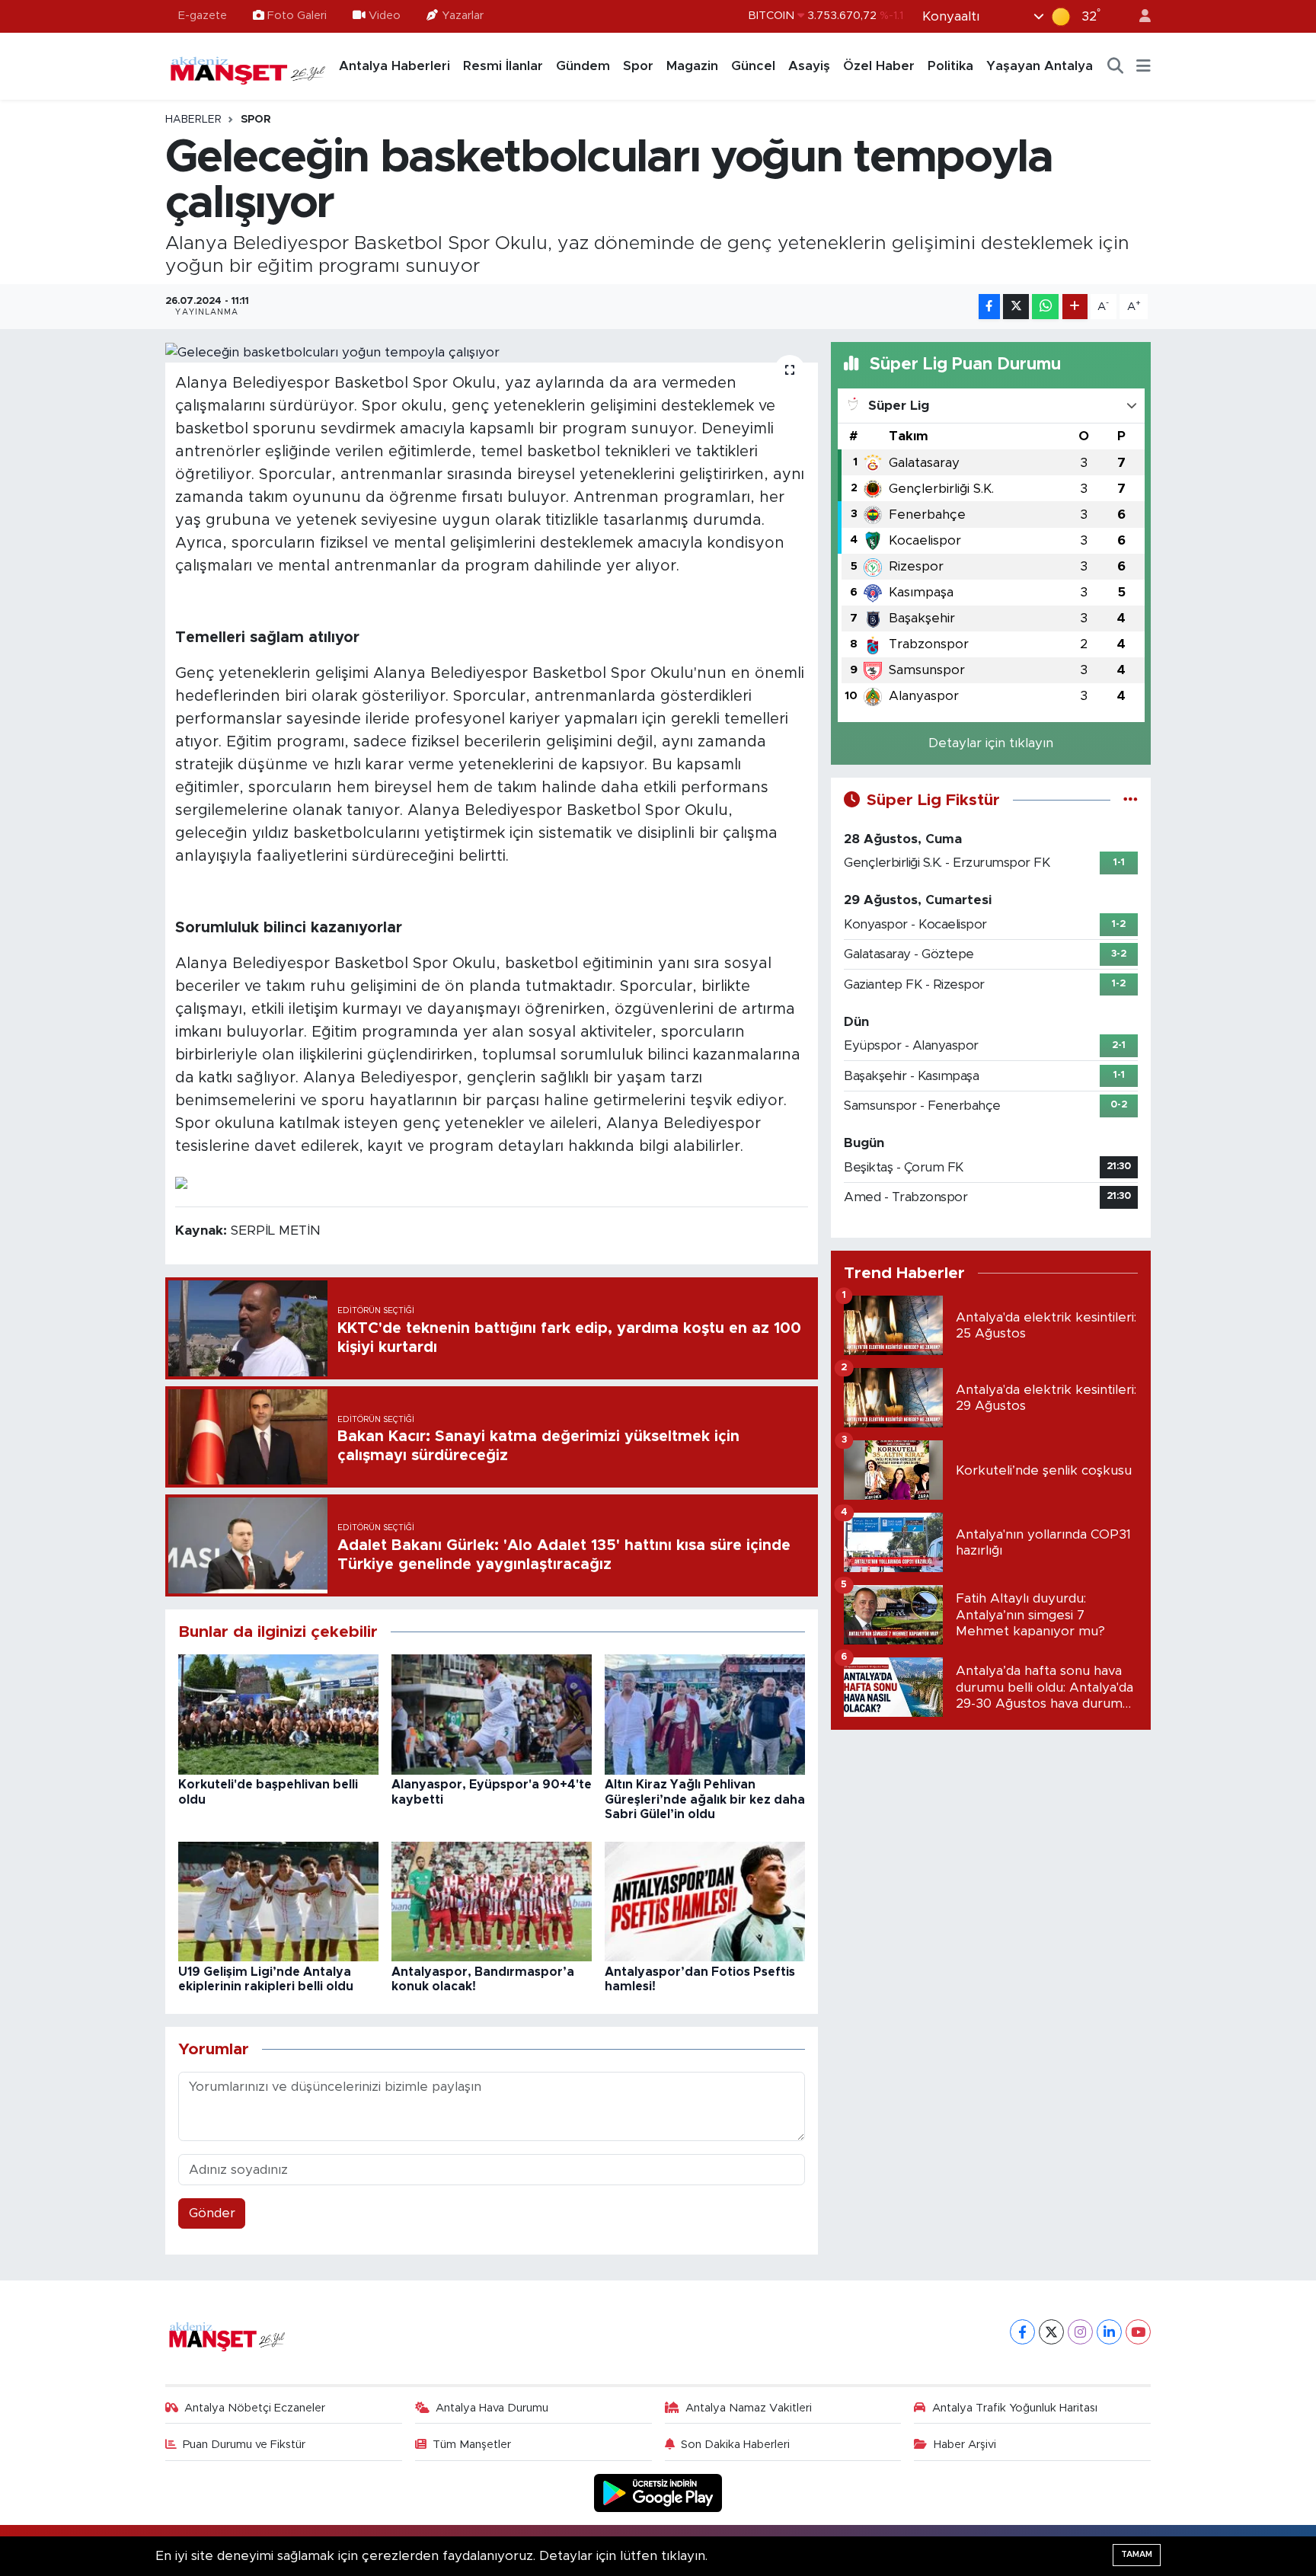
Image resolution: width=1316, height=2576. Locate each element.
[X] (1051, 2332)
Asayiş (809, 66)
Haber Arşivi (965, 2445)
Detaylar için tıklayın (991, 743)
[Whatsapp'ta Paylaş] (1045, 307)
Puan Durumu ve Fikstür (244, 2445)
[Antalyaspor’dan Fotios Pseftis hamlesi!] (705, 1901)
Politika (950, 66)
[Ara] (1116, 66)
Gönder (212, 2213)
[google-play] (658, 2493)
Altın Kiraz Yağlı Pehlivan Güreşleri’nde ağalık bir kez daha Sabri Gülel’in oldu (705, 1799)
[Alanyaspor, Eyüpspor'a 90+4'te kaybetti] (492, 1714)
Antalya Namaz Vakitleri (749, 2408)
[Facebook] (1022, 2332)
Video (385, 16)
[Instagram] (1080, 2332)
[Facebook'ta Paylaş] (989, 307)
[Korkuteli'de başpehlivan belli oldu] (278, 1714)
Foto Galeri (297, 16)
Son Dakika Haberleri (735, 2445)
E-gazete (203, 16)
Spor (638, 66)
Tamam (1137, 2554)
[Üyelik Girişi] (1139, 16)
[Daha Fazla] (1075, 307)
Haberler (193, 120)
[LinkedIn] (1109, 2332)
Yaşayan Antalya (1040, 66)
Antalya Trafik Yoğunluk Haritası (1015, 2408)
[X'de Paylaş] (1016, 307)
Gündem (583, 66)
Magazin (692, 66)
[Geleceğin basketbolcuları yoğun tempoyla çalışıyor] (492, 352)
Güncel (753, 66)
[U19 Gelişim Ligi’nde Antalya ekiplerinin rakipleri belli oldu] (278, 1901)
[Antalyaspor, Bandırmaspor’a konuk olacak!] (492, 1901)
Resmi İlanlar (503, 66)
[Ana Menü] (1144, 66)
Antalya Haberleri (394, 66)
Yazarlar (463, 16)
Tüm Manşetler (472, 2445)
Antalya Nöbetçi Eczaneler (255, 2408)
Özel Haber (879, 66)
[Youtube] (1138, 2332)
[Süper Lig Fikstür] (1131, 800)
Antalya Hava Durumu (492, 2408)
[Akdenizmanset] (248, 66)
